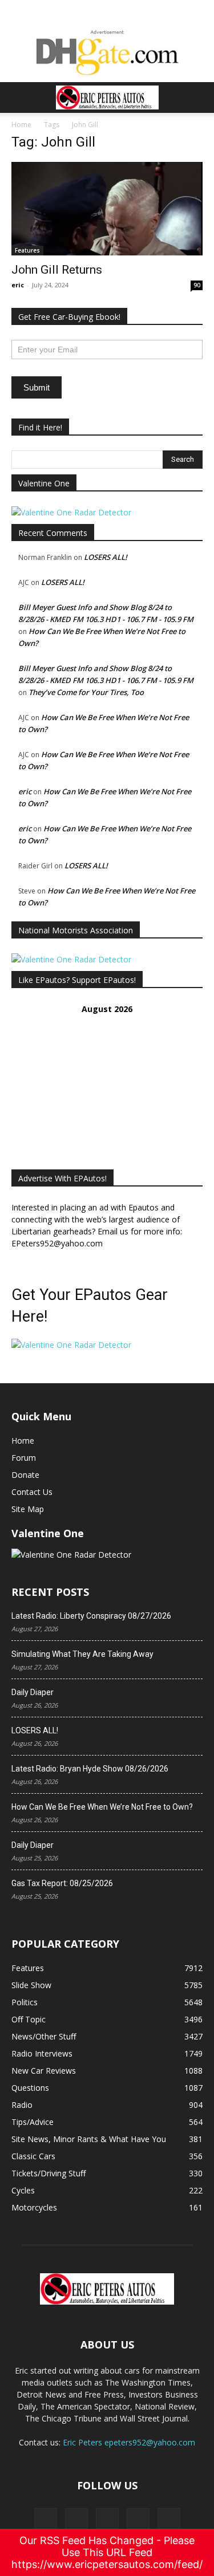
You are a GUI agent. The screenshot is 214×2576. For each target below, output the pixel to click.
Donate (25, 1475)
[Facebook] (46, 2520)
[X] (76, 2520)
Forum (24, 1458)
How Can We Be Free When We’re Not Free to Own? (102, 1807)
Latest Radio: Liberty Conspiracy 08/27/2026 (91, 1616)
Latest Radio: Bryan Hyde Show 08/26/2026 (90, 1769)
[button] (19, 97)
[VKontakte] (138, 2520)
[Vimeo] (107, 2520)
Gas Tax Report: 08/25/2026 (62, 1883)
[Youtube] (169, 2520)
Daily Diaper (33, 1692)
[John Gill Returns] (107, 209)
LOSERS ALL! (106, 557)
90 (197, 285)
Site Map (28, 1509)
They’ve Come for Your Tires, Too (86, 692)
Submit (37, 387)
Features (27, 250)
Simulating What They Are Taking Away (82, 1654)
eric (18, 285)
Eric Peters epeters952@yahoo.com (129, 2442)
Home (21, 125)
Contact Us (32, 1492)
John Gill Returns (57, 270)
